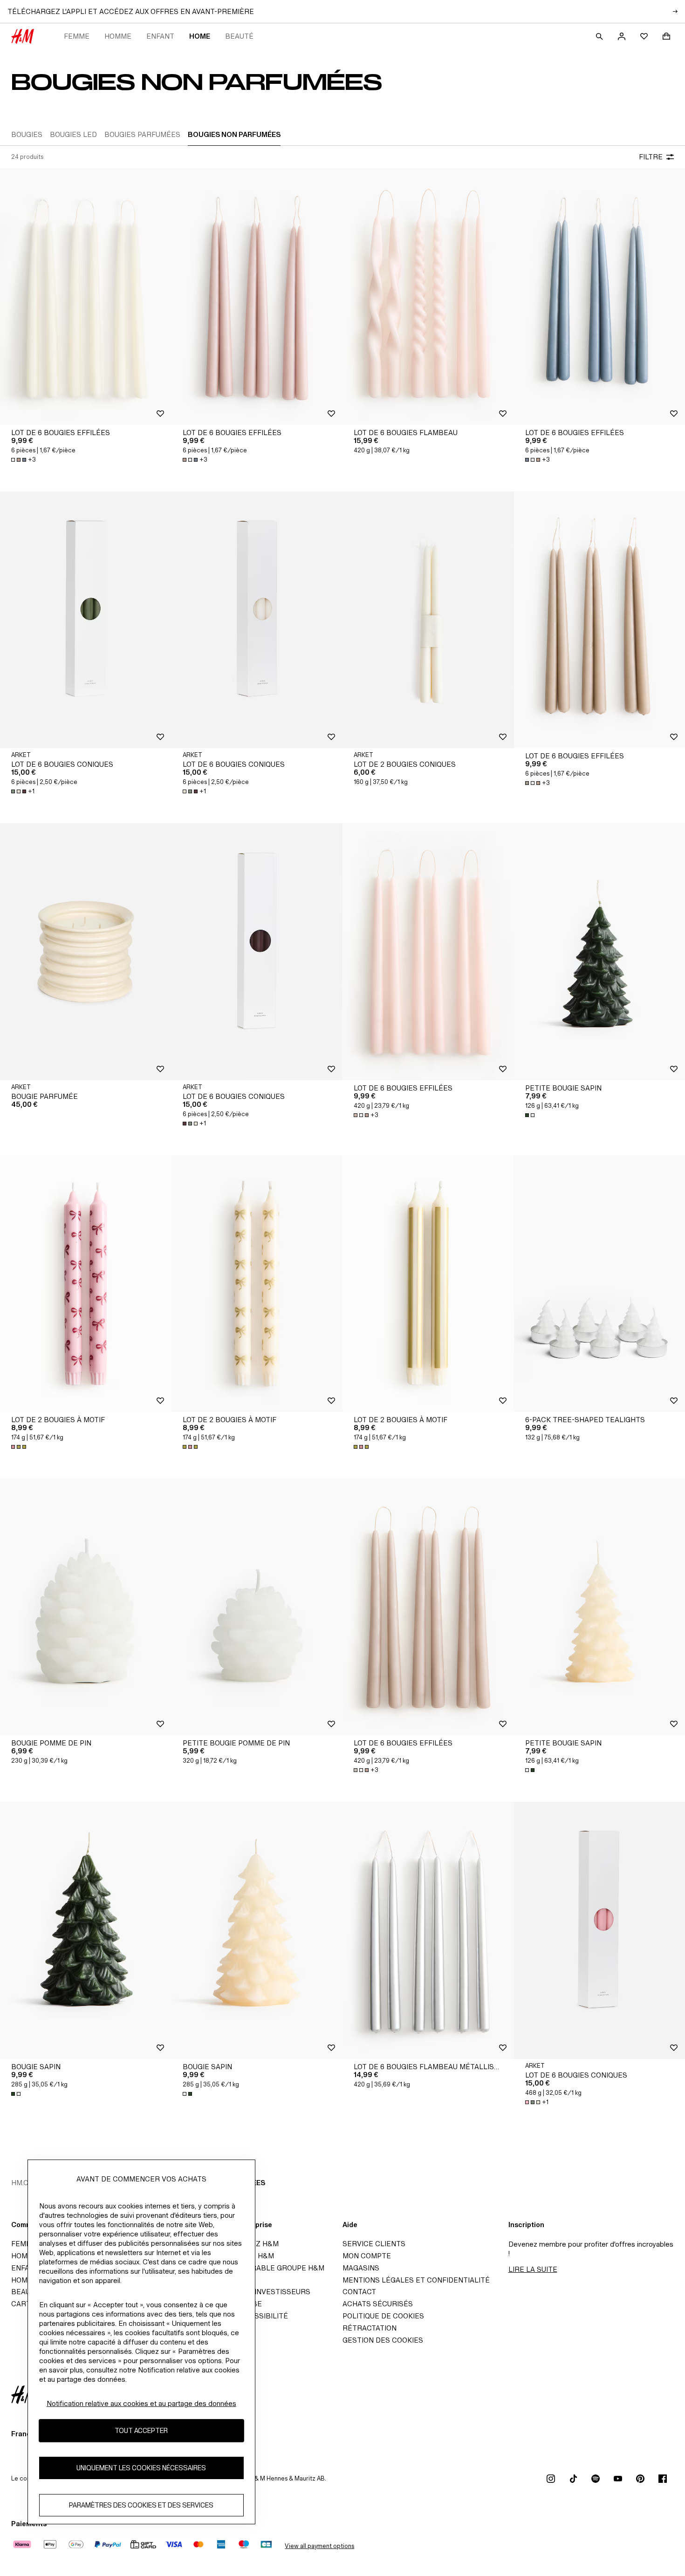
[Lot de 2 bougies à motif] (86, 1284)
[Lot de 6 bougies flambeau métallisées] (428, 1930)
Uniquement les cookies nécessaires (141, 2468)
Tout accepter (141, 2431)
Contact (359, 2292)
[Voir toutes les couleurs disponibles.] (531, 1115)
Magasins (361, 2268)
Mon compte (367, 2256)
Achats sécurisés (378, 2304)
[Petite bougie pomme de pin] (257, 1607)
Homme (118, 36)
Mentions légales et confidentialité (416, 2280)
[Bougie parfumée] (86, 951)
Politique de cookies (383, 2316)
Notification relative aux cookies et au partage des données (141, 2403)
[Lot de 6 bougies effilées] (86, 296)
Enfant (160, 36)
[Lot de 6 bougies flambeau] (428, 296)
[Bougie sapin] (86, 1930)
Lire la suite (533, 2269)
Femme (77, 36)
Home (200, 36)
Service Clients (374, 2244)
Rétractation (370, 2328)
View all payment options (319, 2546)
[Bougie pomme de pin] (86, 1607)
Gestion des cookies (383, 2340)
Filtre (651, 157)
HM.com (25, 2183)
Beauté (239, 36)
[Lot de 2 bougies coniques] (428, 620)
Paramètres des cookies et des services (141, 2505)
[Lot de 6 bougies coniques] (86, 620)
